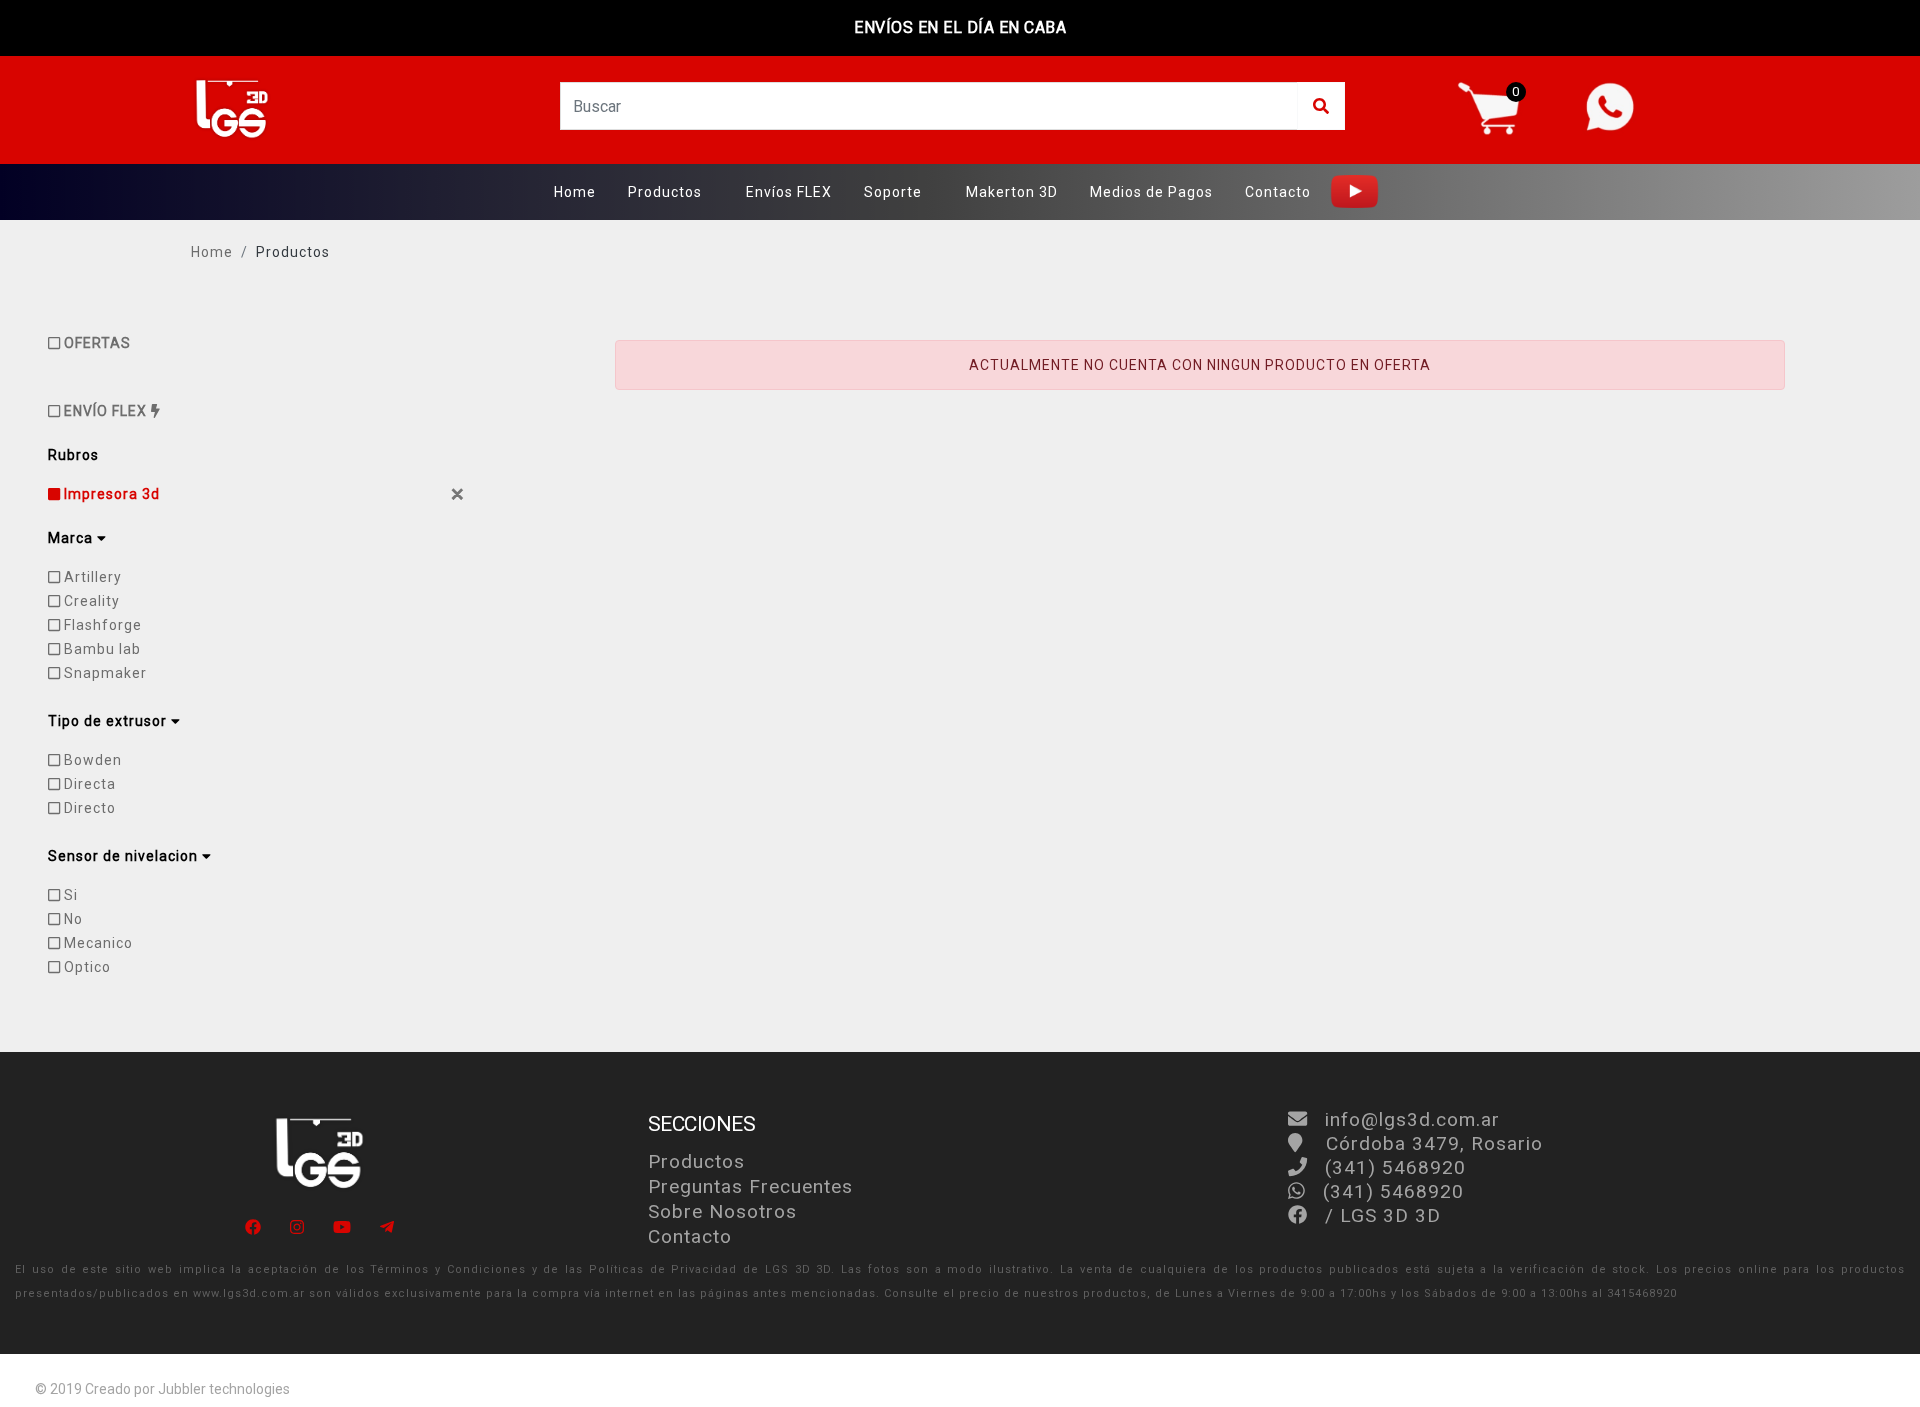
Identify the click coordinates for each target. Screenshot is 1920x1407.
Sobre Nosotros (722, 1211)
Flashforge (101, 625)
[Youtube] (342, 1227)
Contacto (1278, 192)
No (71, 919)
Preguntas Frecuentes (750, 1186)
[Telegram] (387, 1227)
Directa (88, 784)
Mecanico (96, 943)
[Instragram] (297, 1227)
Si (69, 895)
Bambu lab (100, 649)
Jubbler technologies (224, 1389)
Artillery (91, 577)
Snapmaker (103, 673)
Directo (88, 808)
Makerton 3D (1012, 192)
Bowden (91, 760)
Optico (85, 967)
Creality (90, 601)
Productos (665, 192)
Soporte (893, 192)
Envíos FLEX (789, 192)
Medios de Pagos (1151, 192)
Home (575, 192)
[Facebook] (253, 1227)
